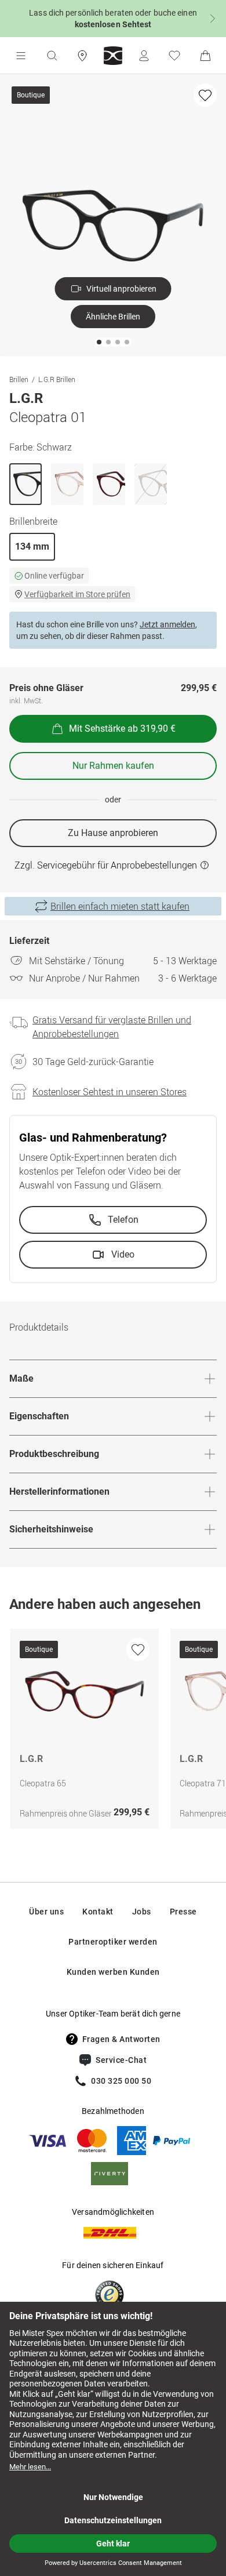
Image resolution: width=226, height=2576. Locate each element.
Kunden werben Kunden (113, 1972)
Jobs (142, 1912)
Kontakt (98, 1912)
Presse (183, 1912)
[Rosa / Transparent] (67, 484)
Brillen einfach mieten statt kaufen (120, 906)
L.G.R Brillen (57, 379)
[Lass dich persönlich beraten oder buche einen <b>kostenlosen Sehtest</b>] (113, 19)
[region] (113, 1732)
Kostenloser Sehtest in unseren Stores (110, 1092)
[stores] (82, 56)
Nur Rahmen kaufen (113, 766)
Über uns (46, 1912)
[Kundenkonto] (144, 56)
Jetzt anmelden (167, 624)
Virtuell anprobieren (121, 289)
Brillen (19, 379)
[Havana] (109, 484)
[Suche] (52, 56)
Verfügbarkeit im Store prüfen (77, 594)
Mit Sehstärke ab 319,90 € (122, 729)
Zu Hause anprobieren (113, 833)
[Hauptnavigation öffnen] (21, 56)
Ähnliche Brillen (113, 317)
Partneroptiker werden (113, 1942)
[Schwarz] (25, 484)
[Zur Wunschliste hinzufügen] (205, 95)
